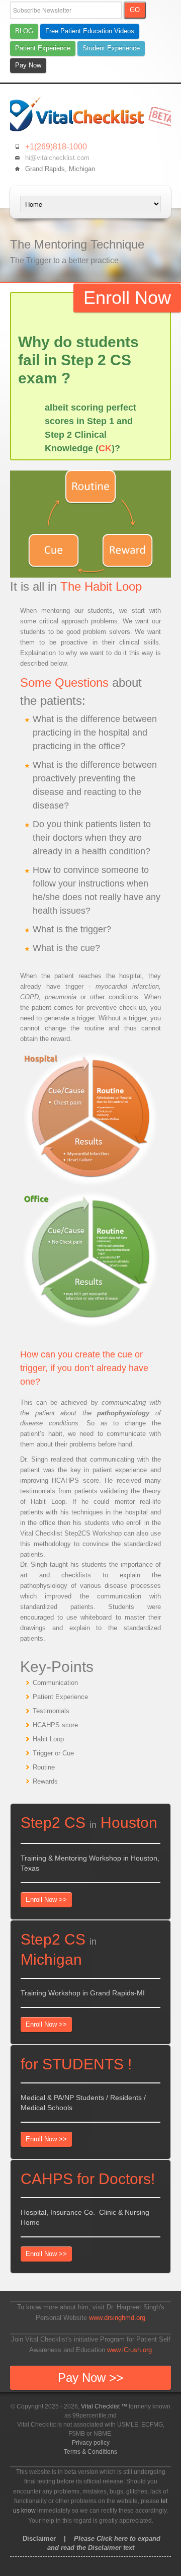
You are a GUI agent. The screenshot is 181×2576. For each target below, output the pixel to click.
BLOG (24, 31)
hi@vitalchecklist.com (57, 158)
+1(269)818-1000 (56, 147)
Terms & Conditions (90, 2452)
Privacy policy (91, 2443)
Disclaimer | (90, 2543)
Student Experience (111, 48)
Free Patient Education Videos (90, 31)
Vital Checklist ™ (104, 2406)
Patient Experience (43, 48)
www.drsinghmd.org (117, 2318)
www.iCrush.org (129, 2350)
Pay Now (28, 65)
